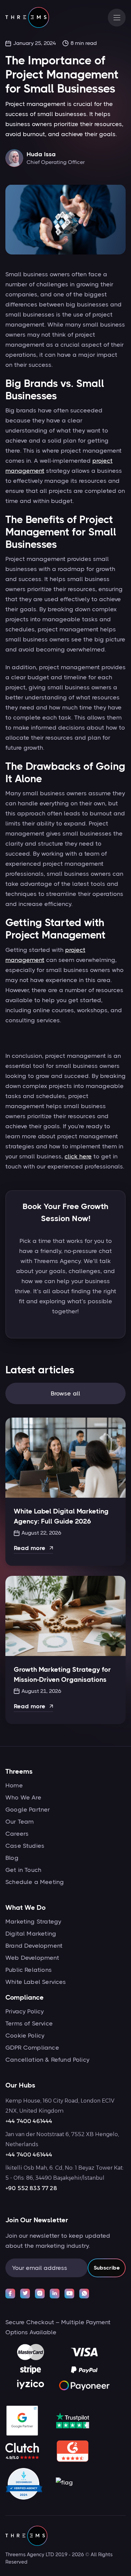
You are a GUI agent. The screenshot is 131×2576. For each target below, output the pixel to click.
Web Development (32, 1958)
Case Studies (25, 1846)
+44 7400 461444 (29, 2121)
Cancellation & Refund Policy (47, 2060)
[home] (27, 17)
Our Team (19, 1822)
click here (78, 1156)
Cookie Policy (25, 2036)
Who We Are (23, 1797)
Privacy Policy (25, 2011)
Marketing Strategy (33, 1922)
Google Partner (28, 1810)
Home (14, 1785)
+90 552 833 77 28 (31, 2188)
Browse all (66, 1393)
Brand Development (34, 1946)
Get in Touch (23, 1870)
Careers (17, 1834)
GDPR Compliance (32, 2048)
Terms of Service (29, 2023)
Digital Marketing (31, 1934)
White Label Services (36, 1982)
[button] (117, 18)
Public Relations (29, 1970)
